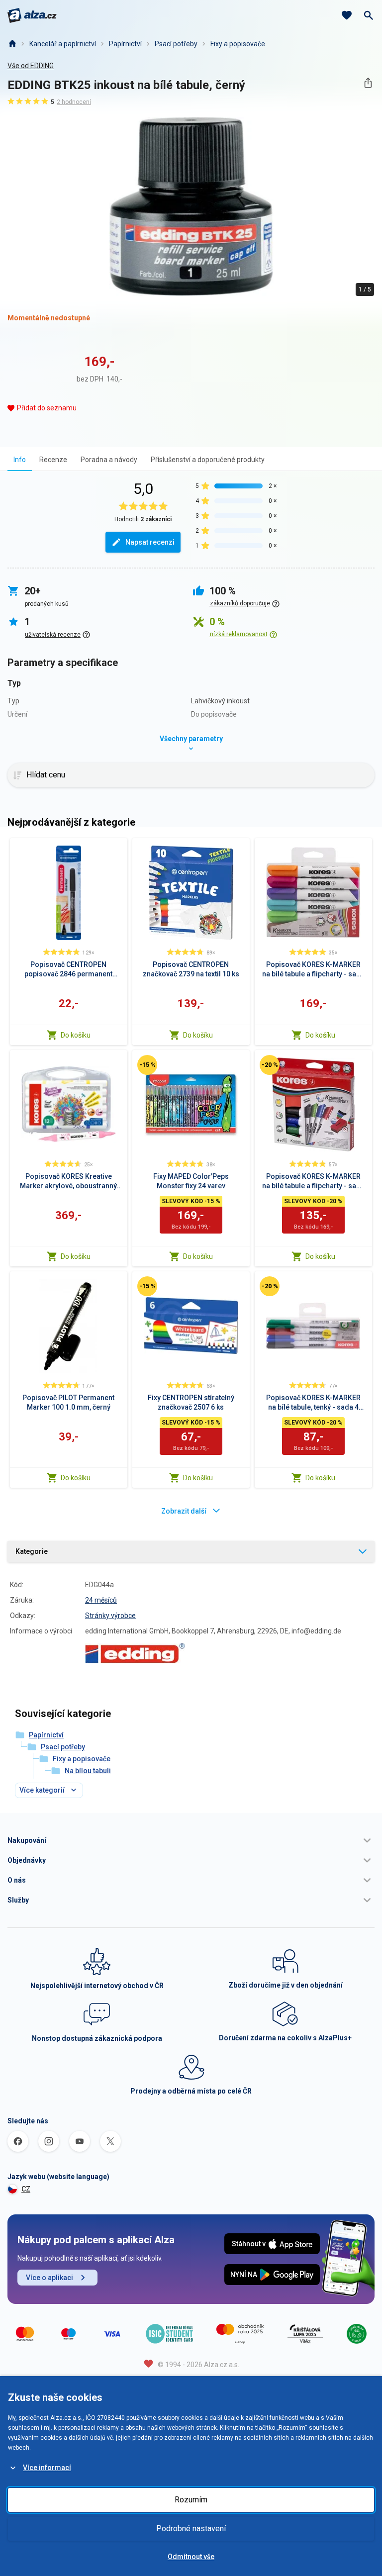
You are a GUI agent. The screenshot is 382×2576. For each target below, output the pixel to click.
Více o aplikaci (49, 2278)
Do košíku (76, 1035)
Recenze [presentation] (53, 460)
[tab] (20, 459)
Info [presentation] (20, 460)
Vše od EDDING (31, 66)
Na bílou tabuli (88, 1771)
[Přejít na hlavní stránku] (32, 15)
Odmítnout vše (191, 2557)
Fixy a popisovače (238, 44)
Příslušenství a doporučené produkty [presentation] (208, 460)
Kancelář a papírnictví (63, 44)
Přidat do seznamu (47, 408)
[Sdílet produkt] (368, 83)
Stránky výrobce (110, 1616)
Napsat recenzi (150, 542)
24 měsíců (101, 1600)
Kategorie (32, 1551)
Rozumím (191, 2500)
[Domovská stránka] (12, 44)
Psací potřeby (176, 44)
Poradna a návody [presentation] (109, 460)
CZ (26, 2189)
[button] (191, 1840)
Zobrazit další (184, 1511)
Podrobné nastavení (191, 2528)
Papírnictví (125, 44)
